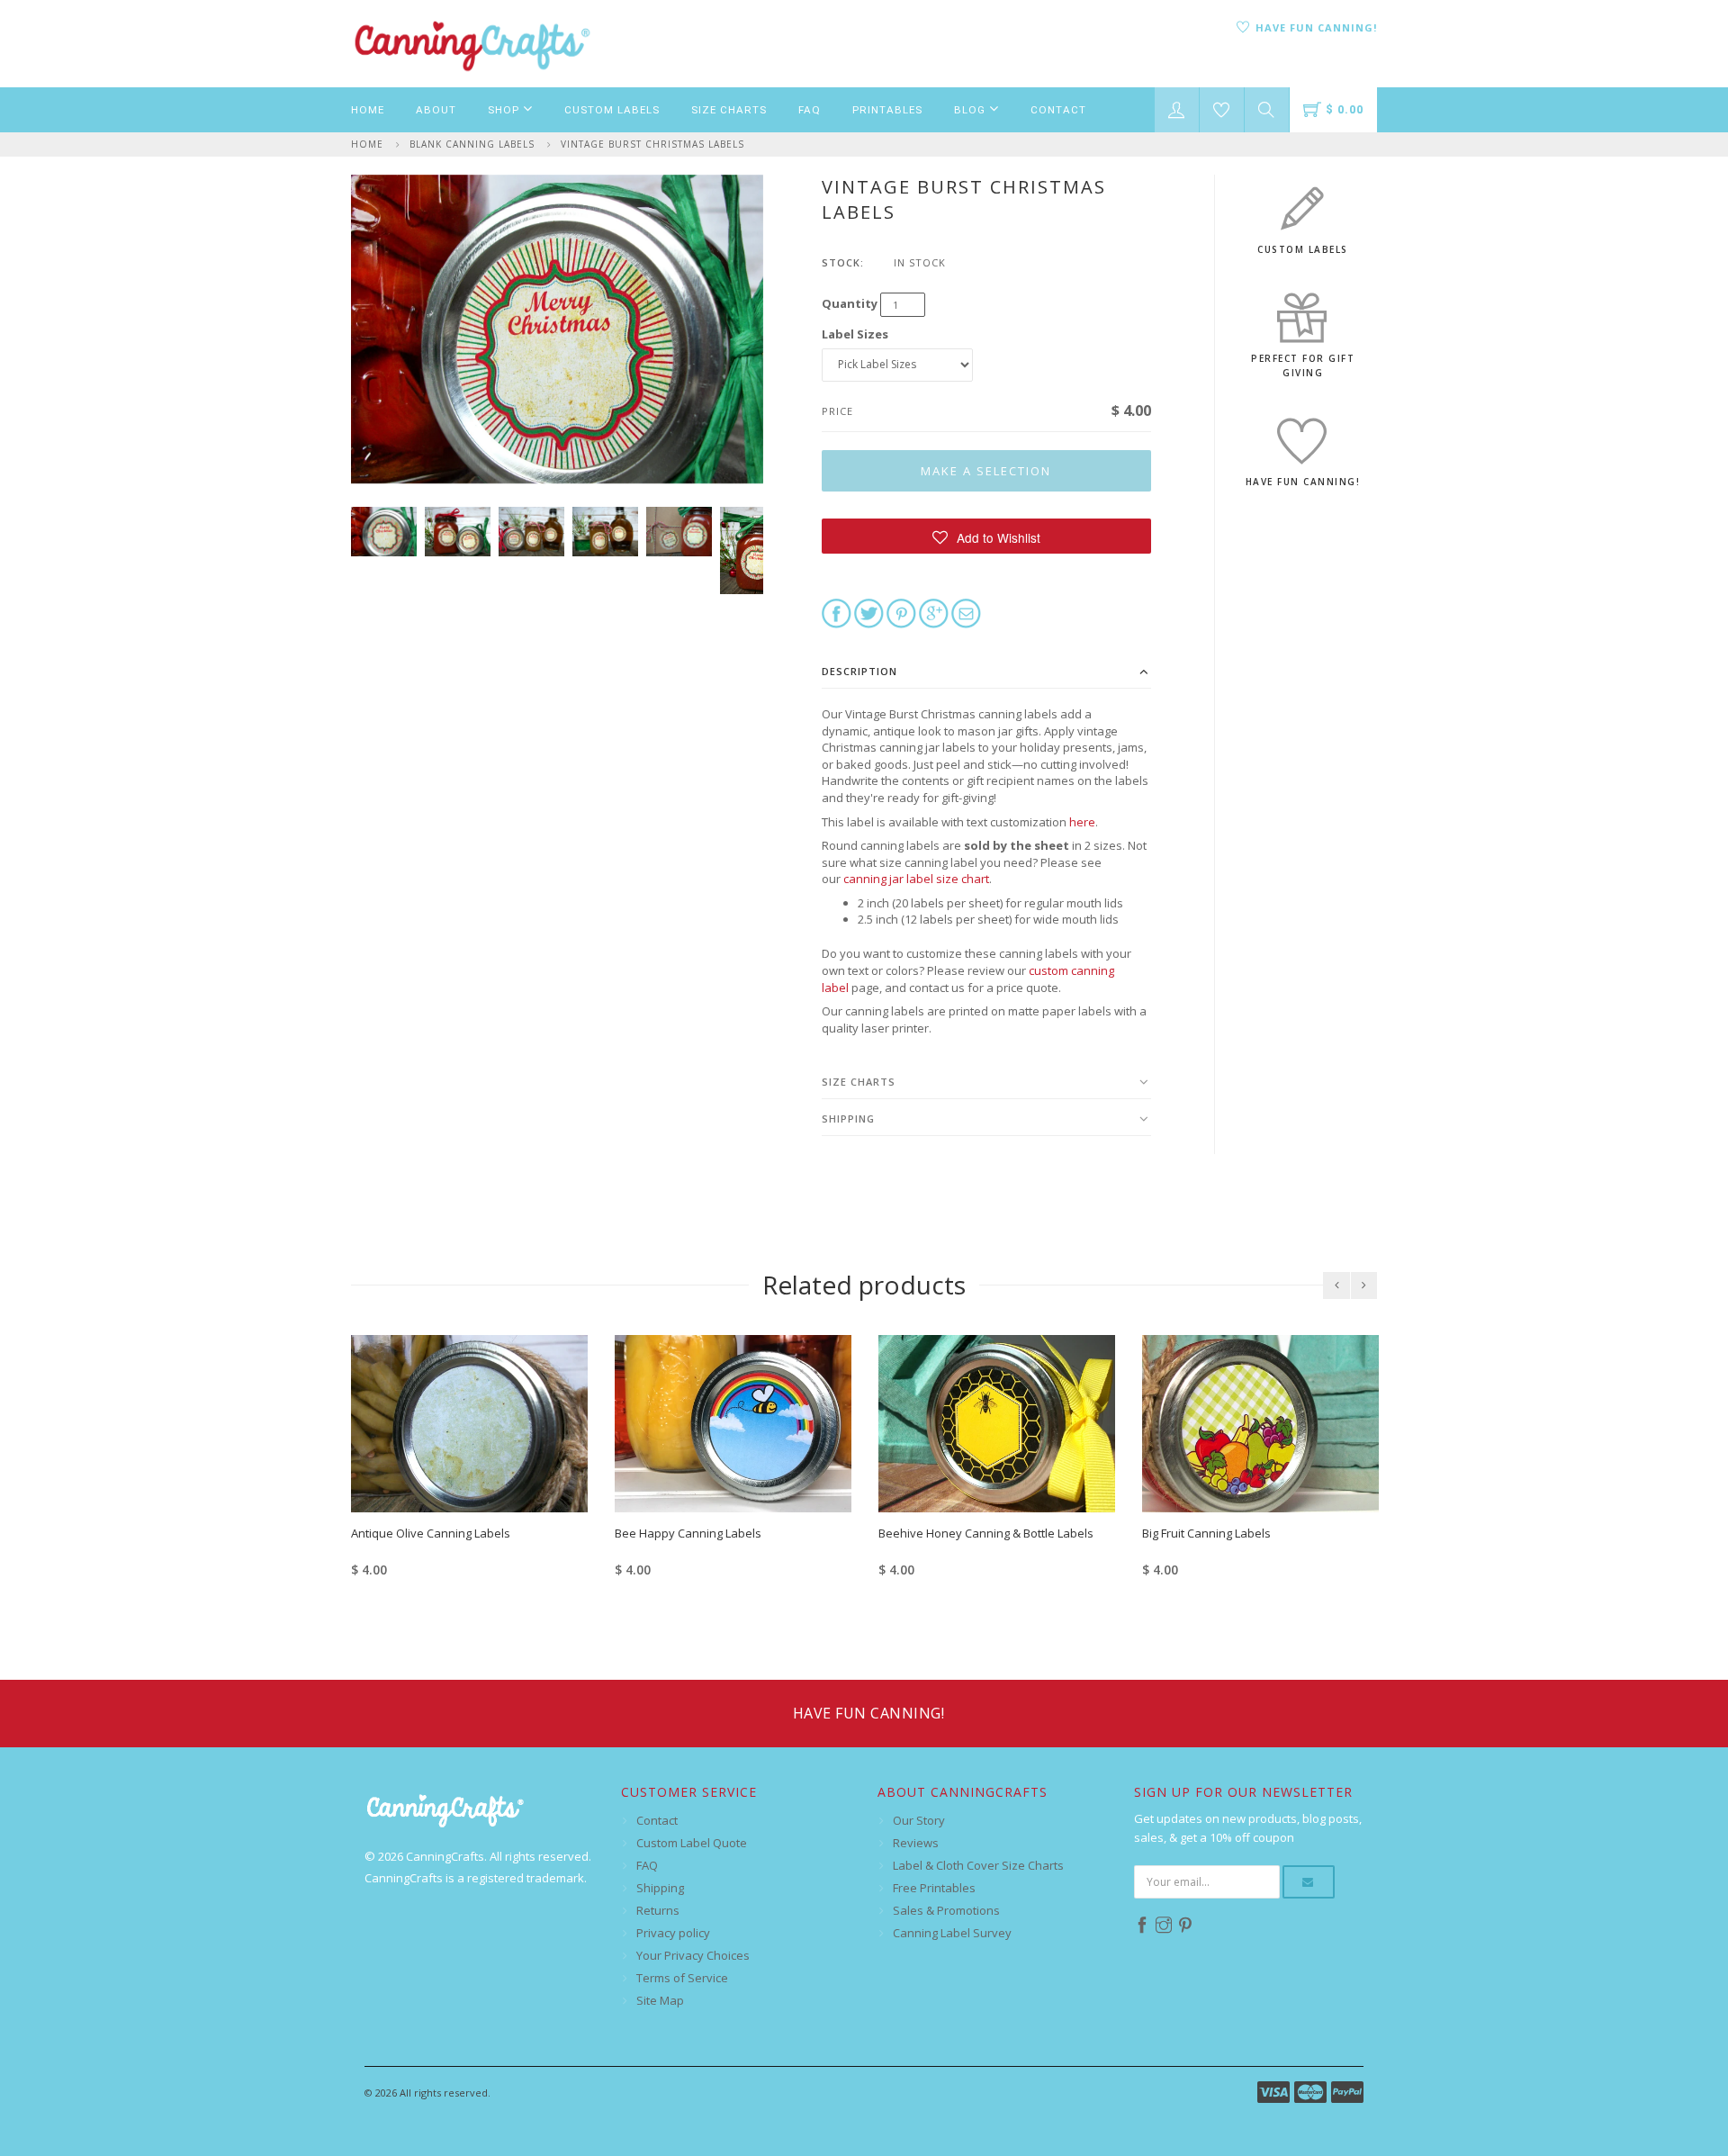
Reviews (916, 1843)
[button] (987, 536)
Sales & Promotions (946, 1910)
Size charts (859, 1082)
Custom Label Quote (692, 1843)
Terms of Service (682, 1978)
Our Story (919, 1820)
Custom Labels (612, 110)
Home (368, 110)
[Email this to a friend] (966, 612)
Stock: (843, 262)
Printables (887, 110)
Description (859, 671)
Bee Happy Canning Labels (688, 1533)
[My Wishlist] (1222, 110)
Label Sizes (855, 334)
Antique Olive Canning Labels (431, 1533)
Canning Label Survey (952, 1933)
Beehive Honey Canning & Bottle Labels (986, 1533)
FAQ (810, 110)
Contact (1058, 110)
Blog (972, 110)
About (436, 110)
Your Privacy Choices (693, 1955)
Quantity (850, 303)
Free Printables (934, 1888)
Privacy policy (673, 1933)
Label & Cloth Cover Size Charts (978, 1865)
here (1082, 822)
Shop (505, 110)
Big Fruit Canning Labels (1206, 1533)
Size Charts (729, 110)
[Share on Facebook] (837, 612)
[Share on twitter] (869, 612)
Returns (658, 1910)
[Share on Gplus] (934, 612)
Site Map (660, 2000)
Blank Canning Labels (472, 144)
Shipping (848, 1119)
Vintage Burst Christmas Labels (652, 144)
